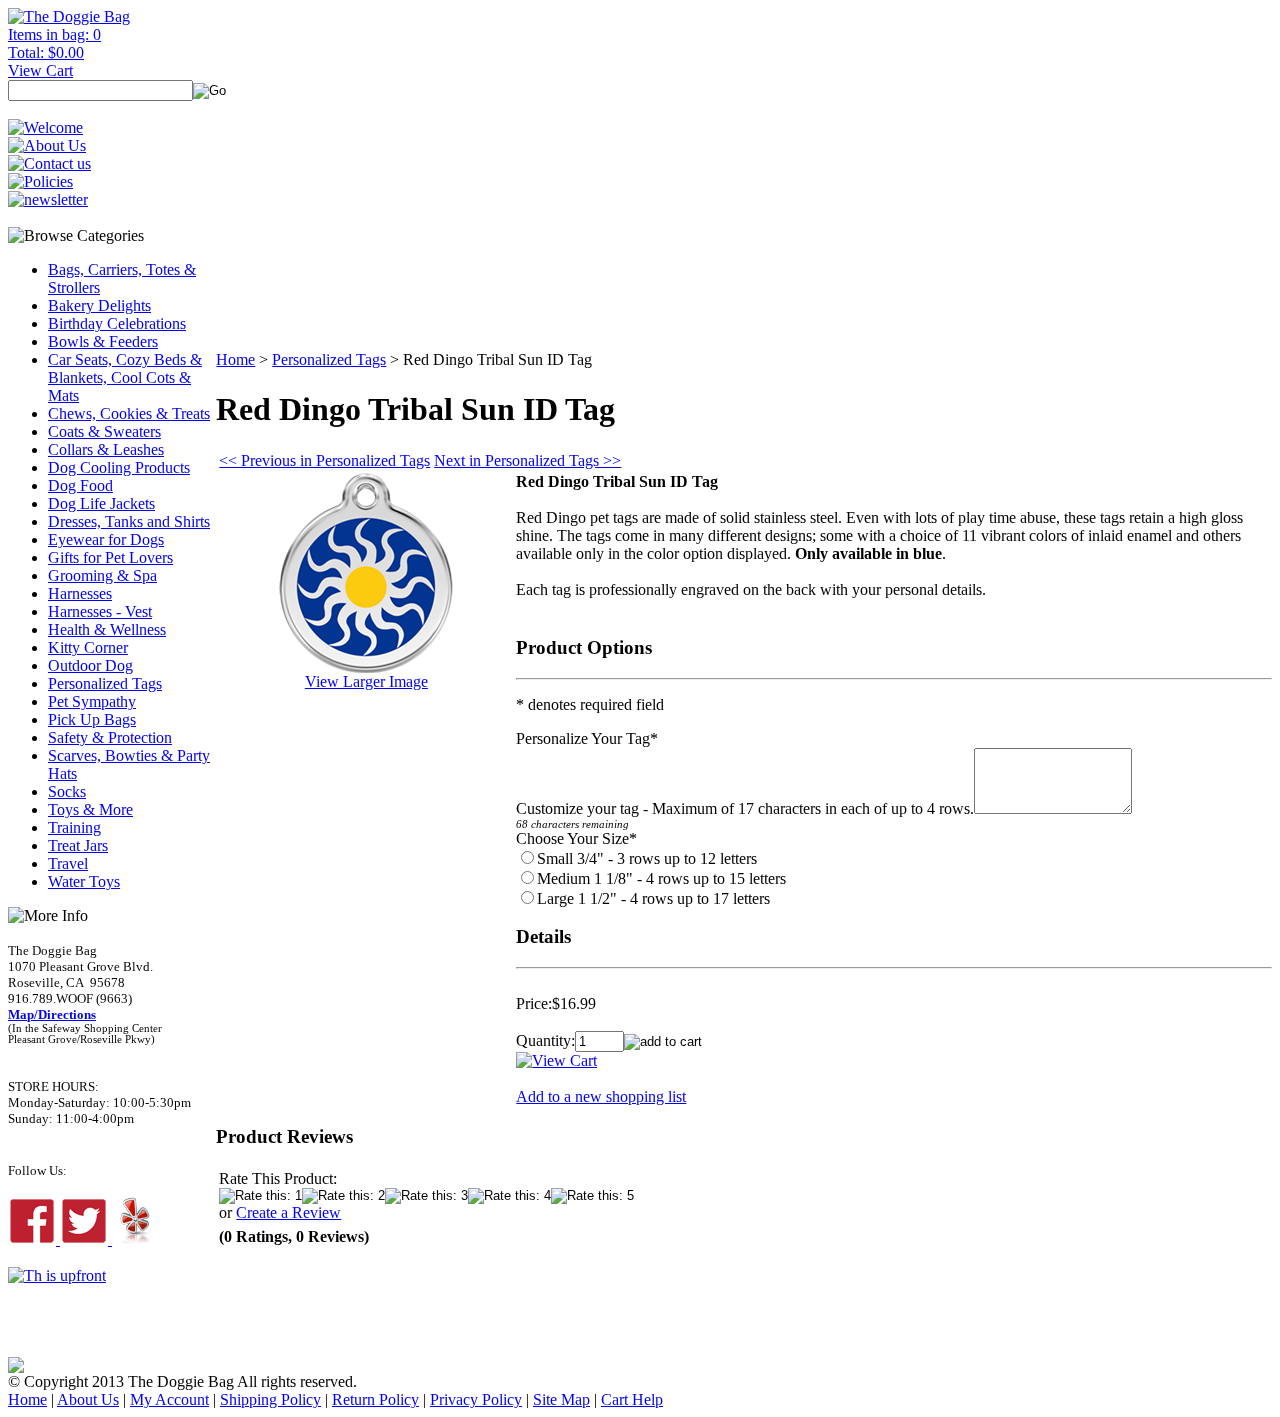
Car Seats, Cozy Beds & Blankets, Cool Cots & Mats (125, 377)
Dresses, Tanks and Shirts (129, 521)
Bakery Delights (99, 305)
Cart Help (632, 1399)
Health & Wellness (107, 629)
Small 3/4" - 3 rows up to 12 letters (647, 858)
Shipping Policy (270, 1399)
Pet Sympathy (92, 701)
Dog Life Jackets (101, 503)
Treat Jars (78, 845)
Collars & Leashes (106, 449)
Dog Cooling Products (119, 467)
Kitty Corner (88, 647)
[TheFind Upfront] (57, 1275)
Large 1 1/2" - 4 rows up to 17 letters (653, 898)
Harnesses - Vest (100, 611)
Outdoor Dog (90, 665)
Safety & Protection (110, 737)
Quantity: (545, 1040)
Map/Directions (52, 1014)
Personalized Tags (105, 683)
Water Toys (84, 881)
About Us (88, 1399)
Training (74, 827)
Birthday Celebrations (117, 323)
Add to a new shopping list (601, 1096)
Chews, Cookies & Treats (129, 413)
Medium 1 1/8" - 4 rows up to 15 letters (661, 878)
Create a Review (288, 1212)
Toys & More (90, 809)
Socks (67, 791)
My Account (169, 1399)
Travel (68, 863)
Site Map (561, 1399)
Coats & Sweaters (104, 431)
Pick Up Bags (92, 719)
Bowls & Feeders (103, 341)
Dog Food (80, 485)
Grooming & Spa (102, 575)
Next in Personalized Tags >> (527, 460)
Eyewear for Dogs (106, 539)
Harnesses (80, 593)
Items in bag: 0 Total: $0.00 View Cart (54, 52)
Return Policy (375, 1399)
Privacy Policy (476, 1399)
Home (235, 359)
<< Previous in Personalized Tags (324, 460)
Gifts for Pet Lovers (110, 557)
